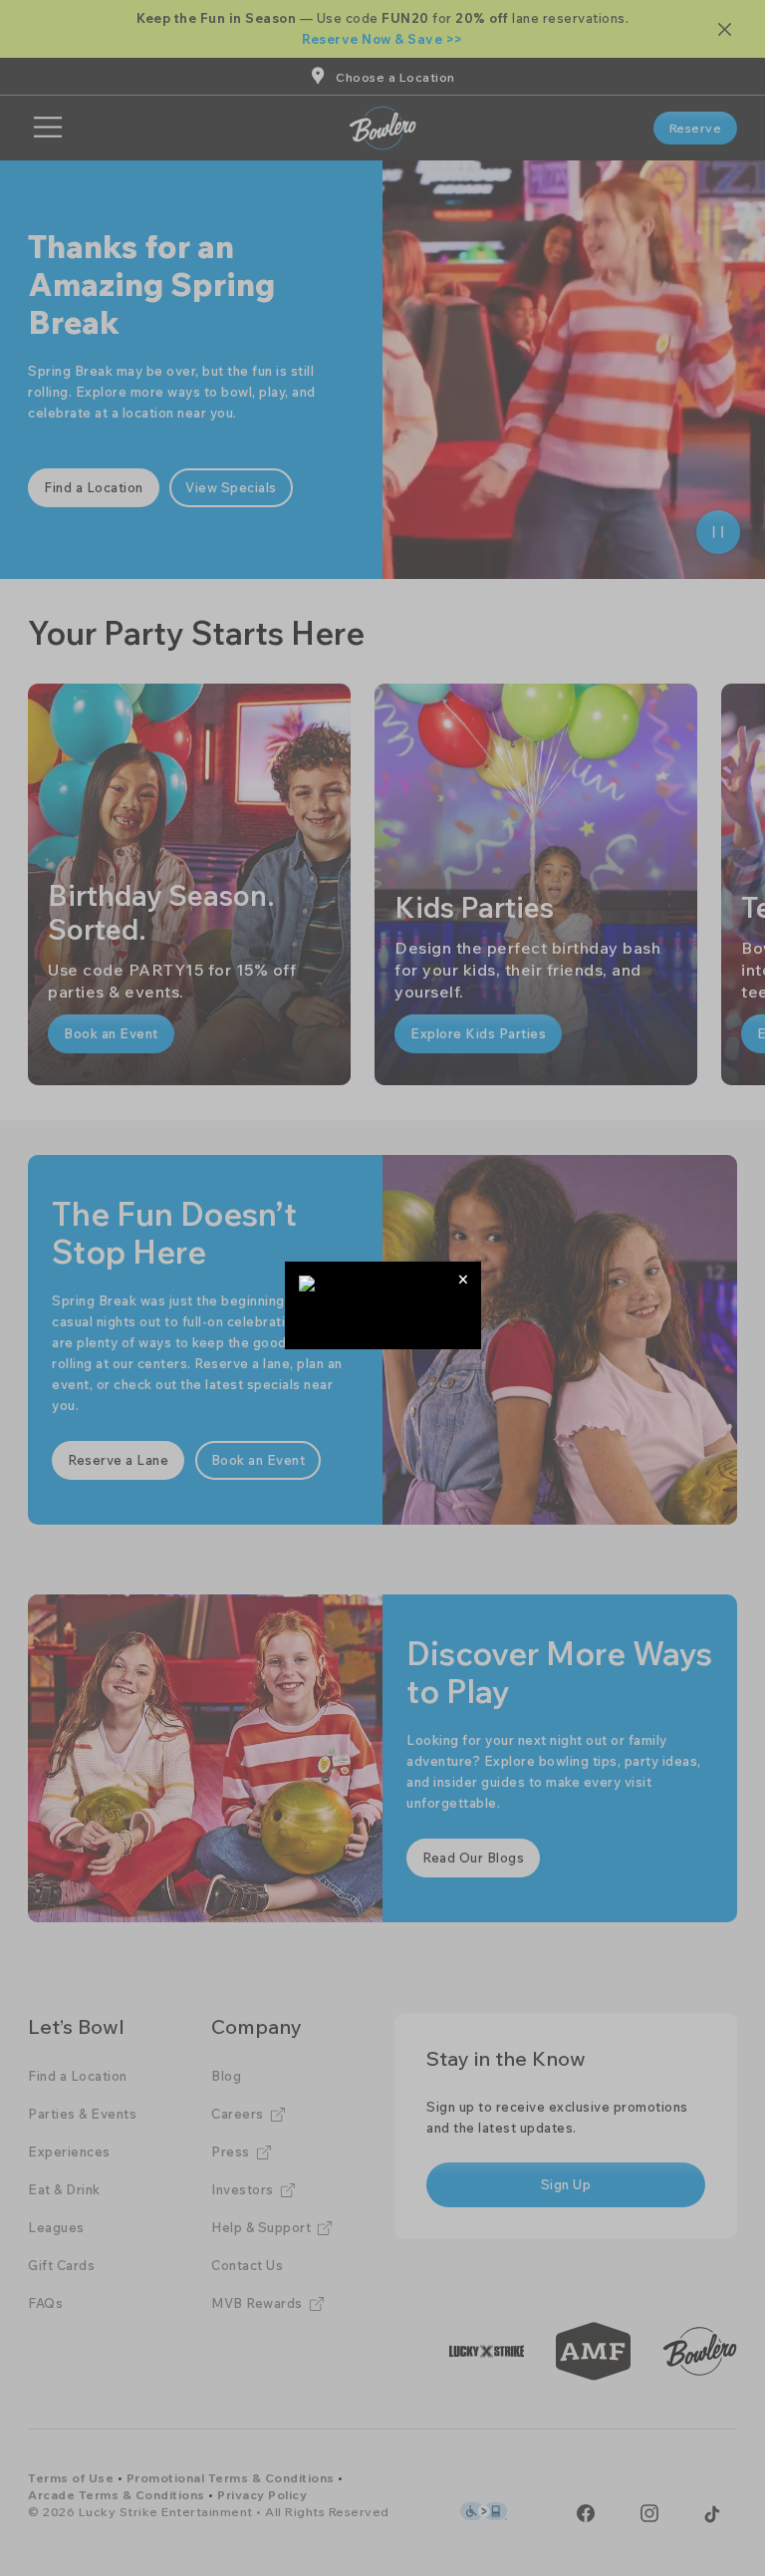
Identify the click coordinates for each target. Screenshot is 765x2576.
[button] (464, 1279)
